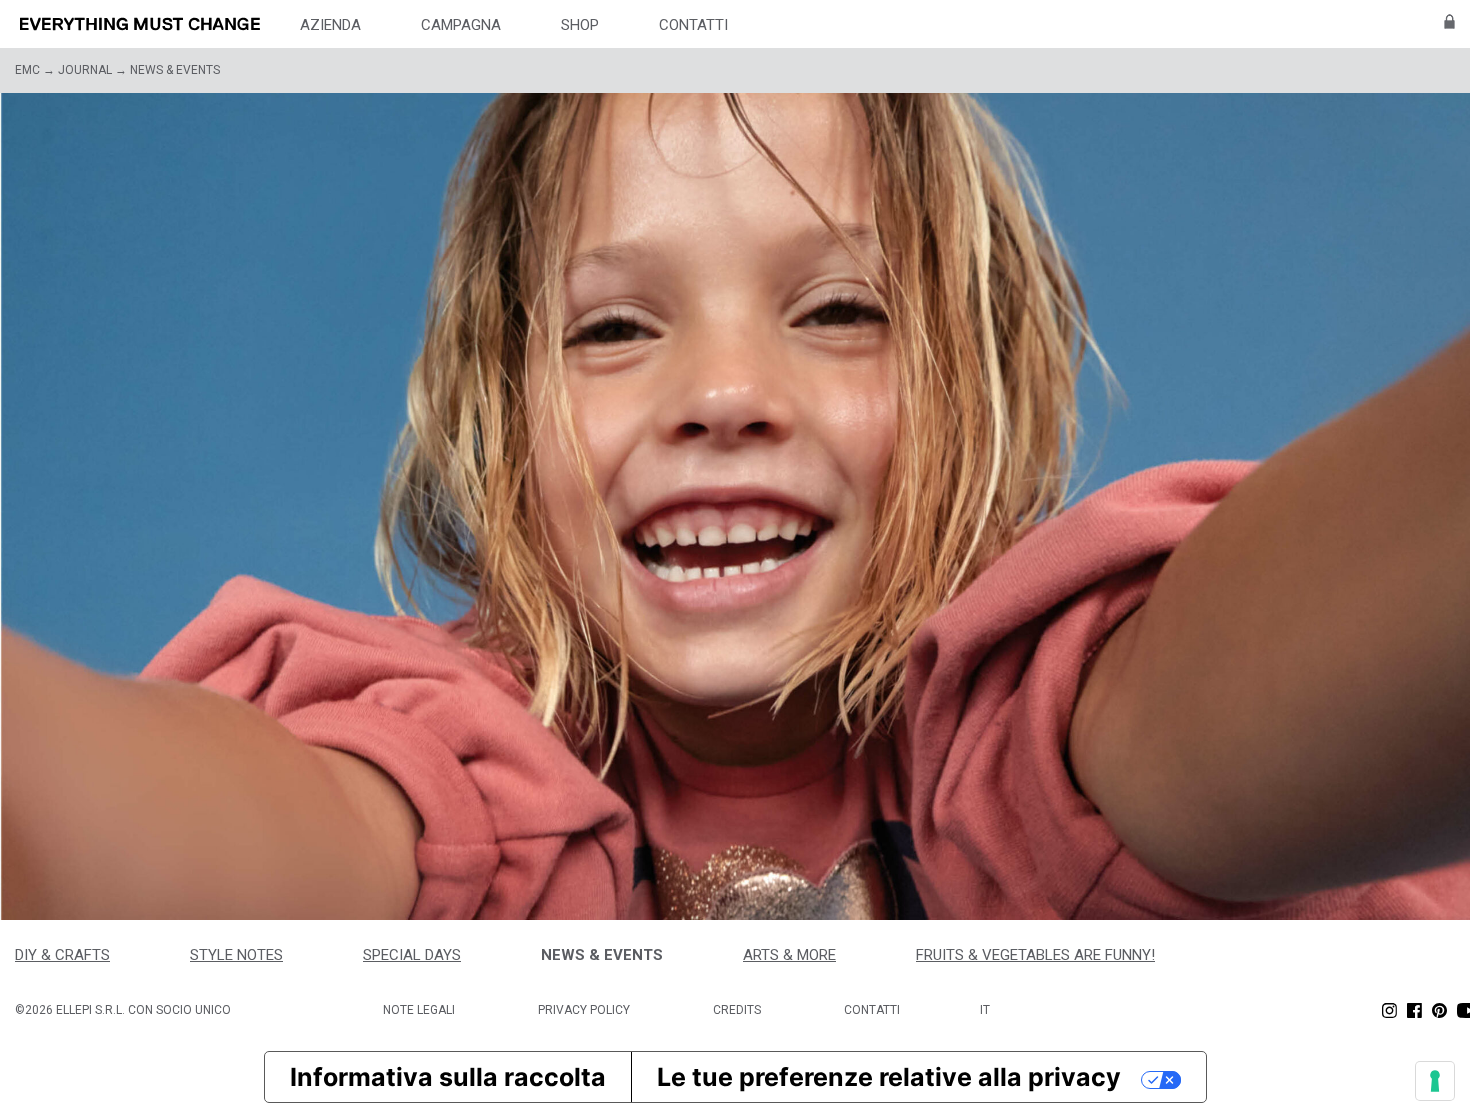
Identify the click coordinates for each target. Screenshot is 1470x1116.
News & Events (602, 955)
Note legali (419, 1010)
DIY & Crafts (62, 955)
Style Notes (236, 955)
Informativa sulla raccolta (448, 1077)
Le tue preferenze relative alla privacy (889, 1077)
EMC (27, 70)
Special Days (412, 955)
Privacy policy (584, 1010)
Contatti (872, 1010)
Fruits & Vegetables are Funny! (1035, 955)
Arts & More (789, 955)
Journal (85, 70)
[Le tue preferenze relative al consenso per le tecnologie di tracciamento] (1435, 1081)
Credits (737, 1010)
